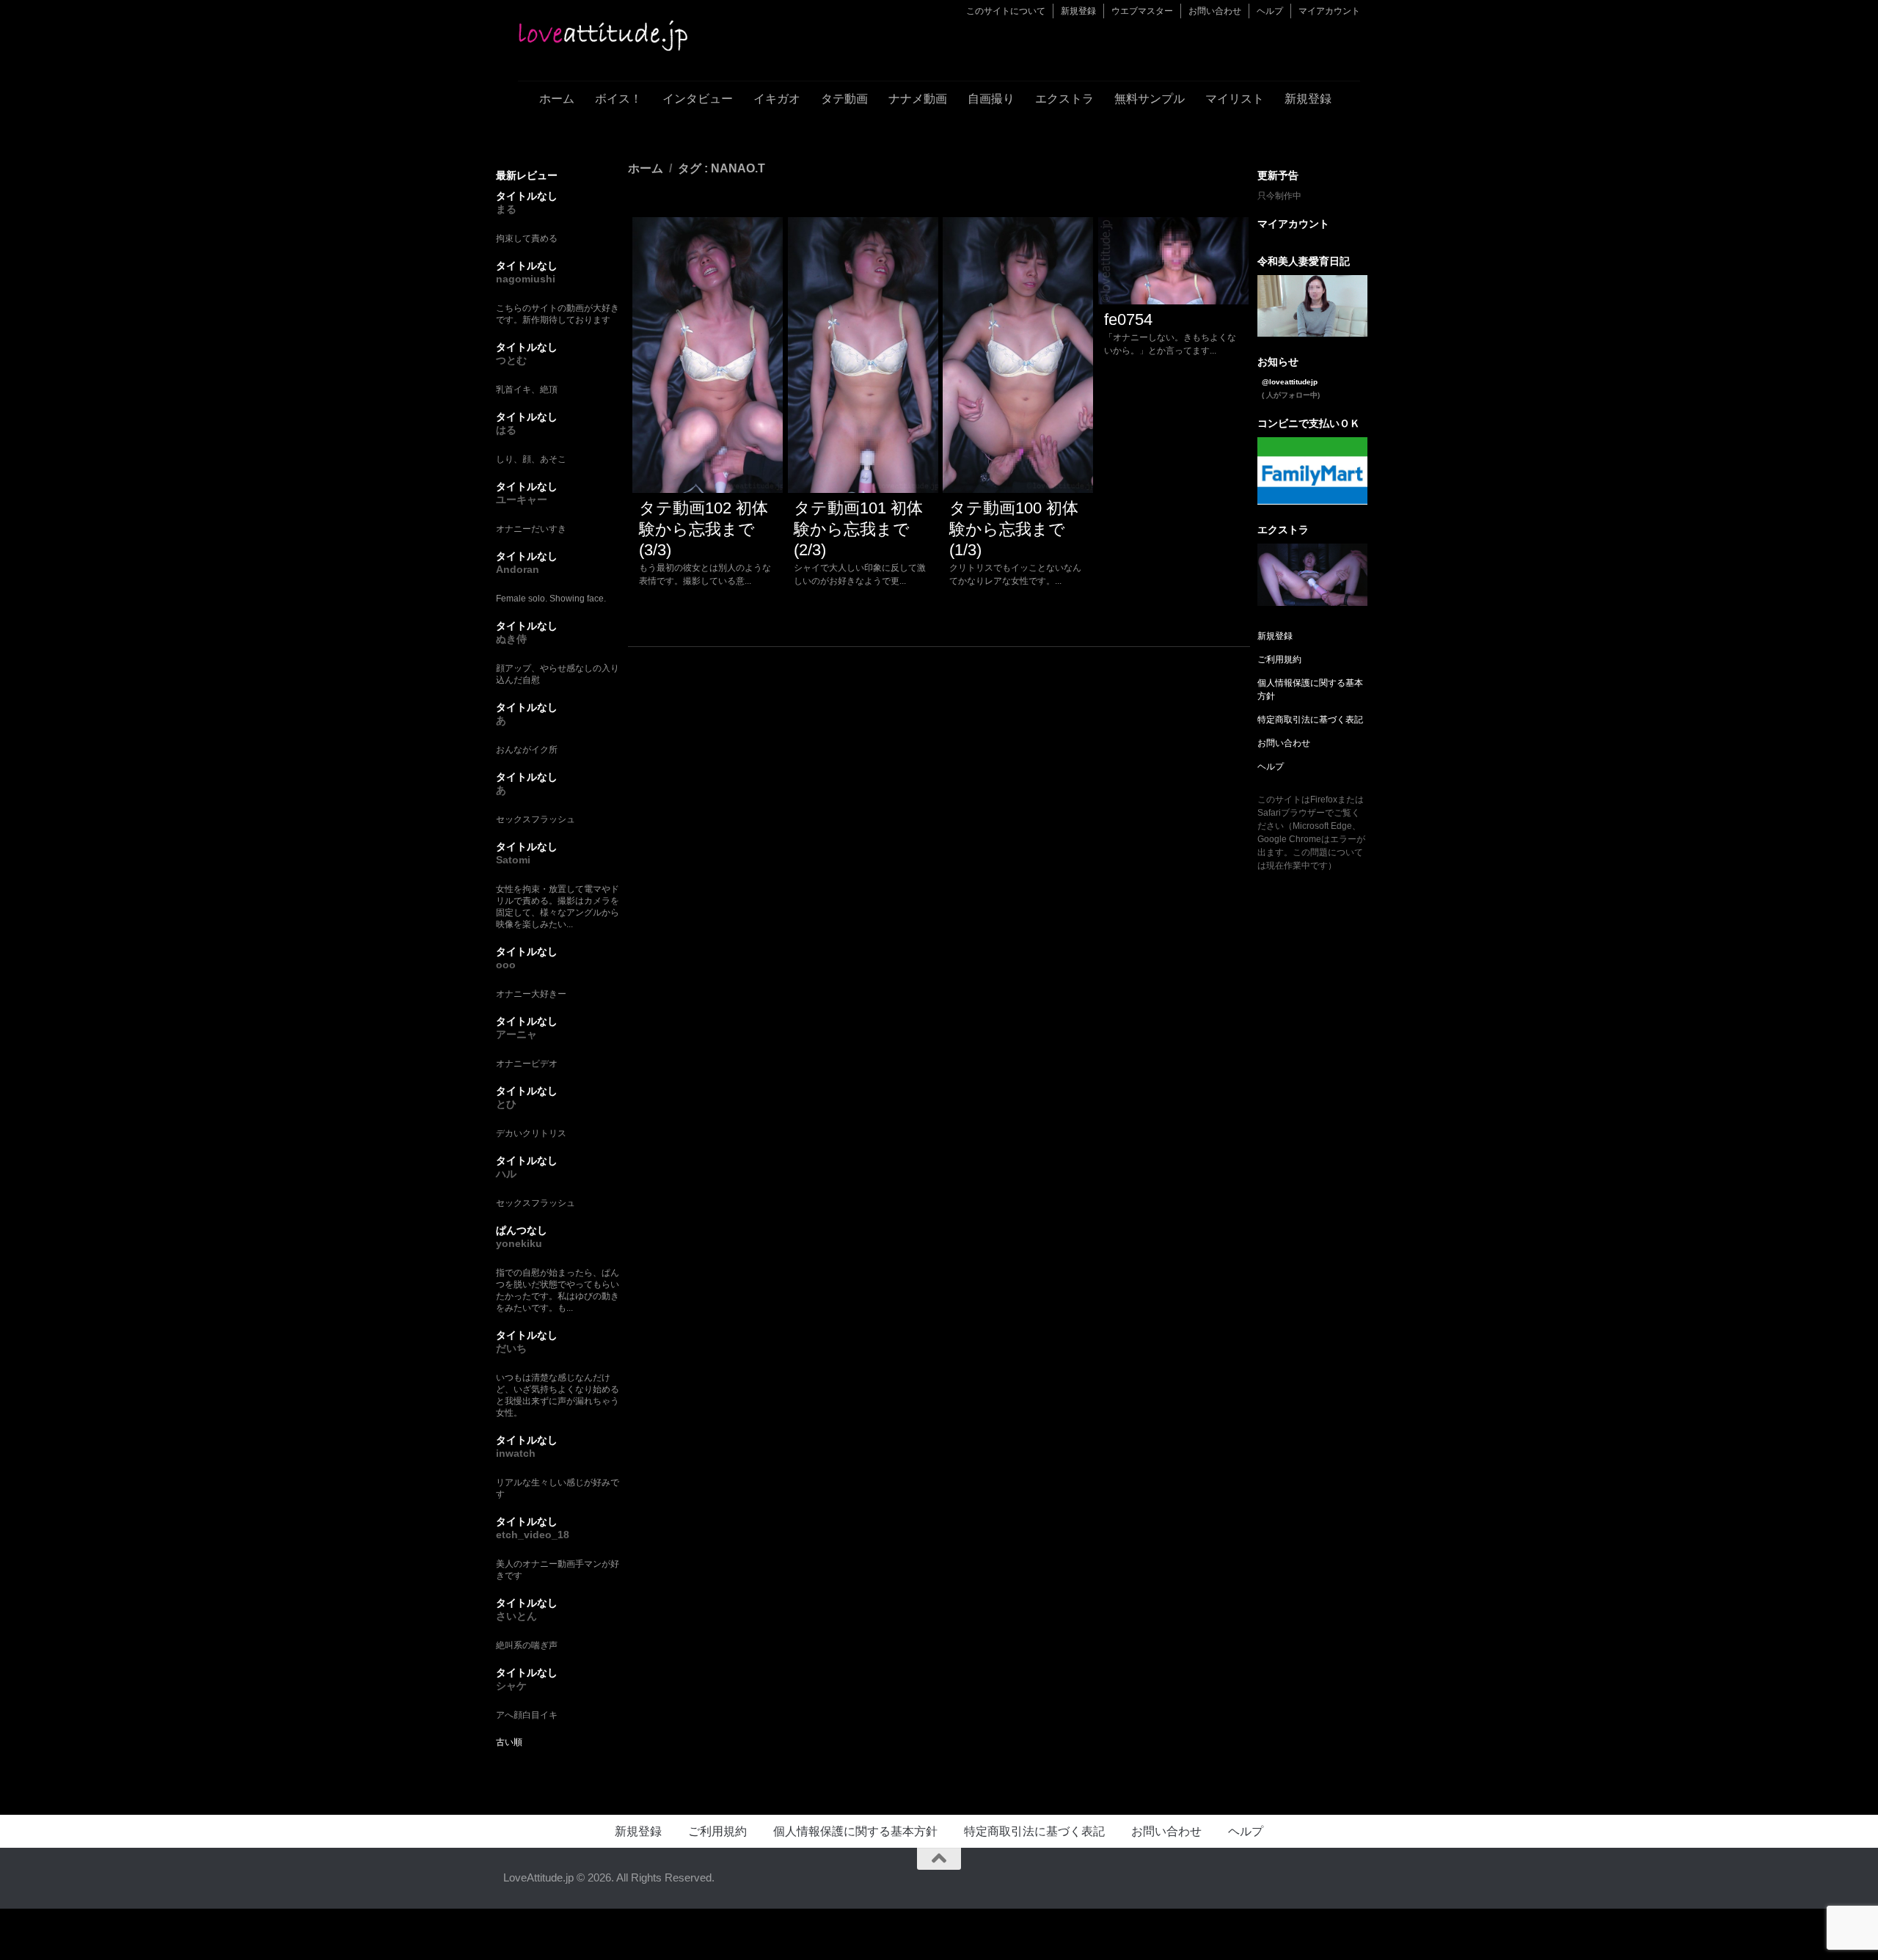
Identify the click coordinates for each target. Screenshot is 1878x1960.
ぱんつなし (522, 1230)
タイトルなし (527, 196)
